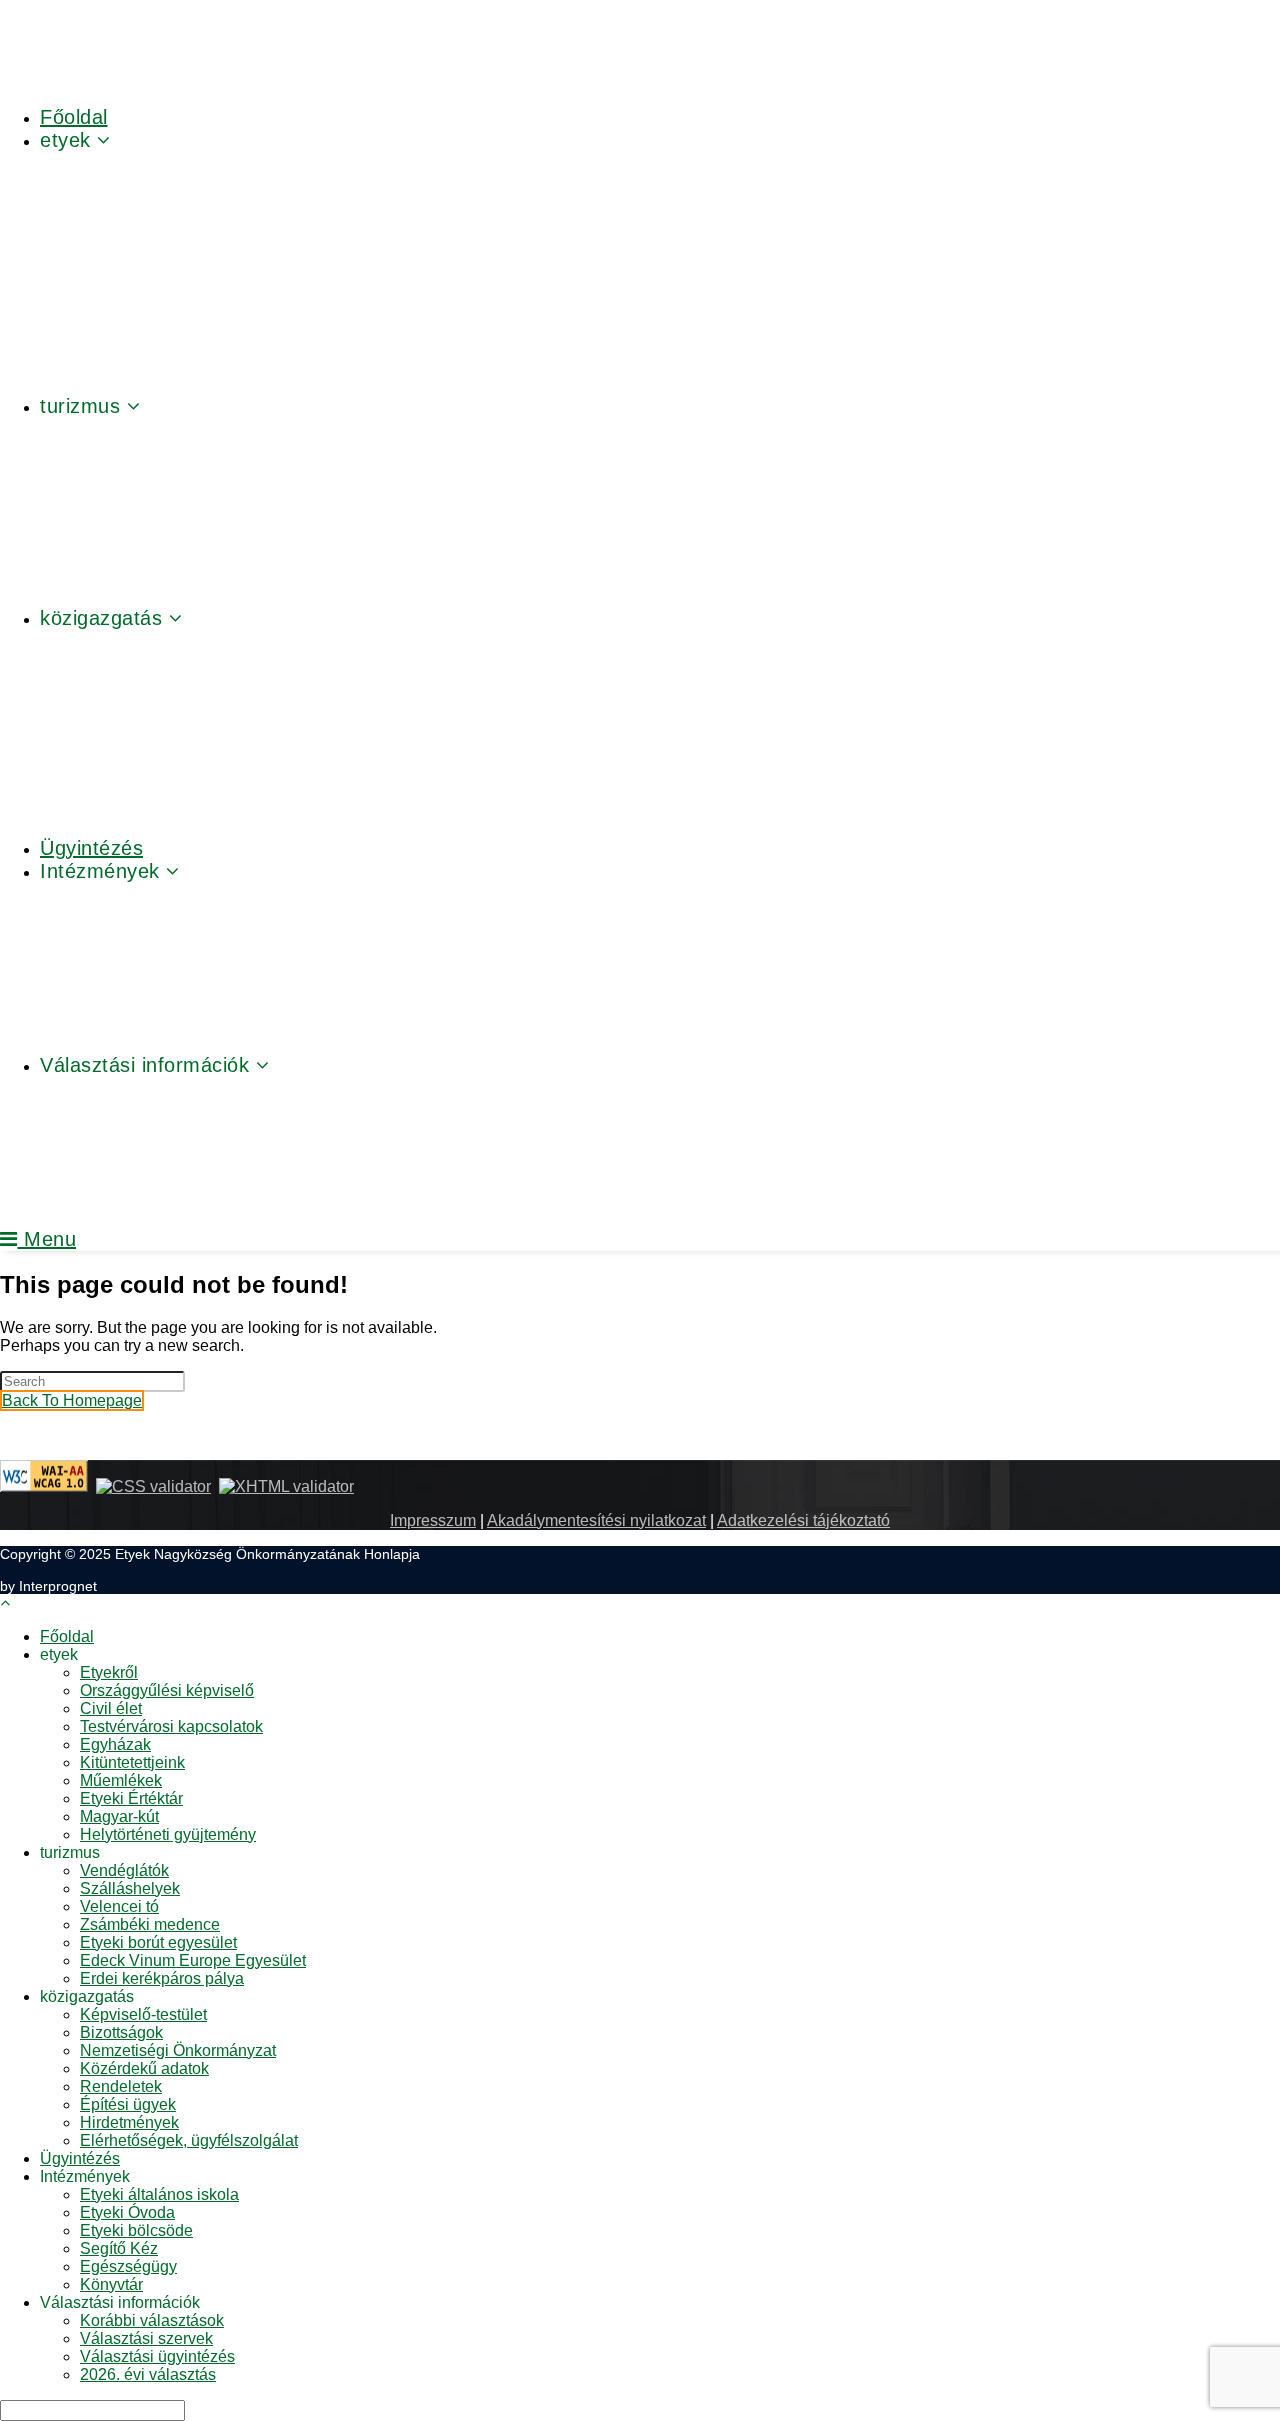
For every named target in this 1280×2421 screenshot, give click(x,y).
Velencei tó (119, 1906)
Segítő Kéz (119, 2248)
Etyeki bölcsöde (136, 2230)
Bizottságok (121, 2032)
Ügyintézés (80, 2158)
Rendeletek (121, 2086)
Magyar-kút (119, 1816)
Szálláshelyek (130, 1888)
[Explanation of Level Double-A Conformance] (44, 1486)
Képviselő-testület (143, 2014)
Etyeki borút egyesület (158, 1942)
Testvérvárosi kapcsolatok (171, 1726)
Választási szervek (146, 2338)
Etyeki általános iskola (159, 2194)
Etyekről (109, 1672)
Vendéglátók (124, 1870)
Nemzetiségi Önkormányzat (178, 2050)
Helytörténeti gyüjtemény (168, 1834)
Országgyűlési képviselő (167, 1690)
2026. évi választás (148, 2374)
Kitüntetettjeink (132, 1762)
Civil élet (111, 1708)
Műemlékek (121, 1780)
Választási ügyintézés (157, 2356)
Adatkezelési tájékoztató (803, 1520)
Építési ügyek (128, 2104)
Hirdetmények (129, 2122)
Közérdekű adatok (144, 2068)
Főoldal (67, 1636)
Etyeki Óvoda (127, 2212)
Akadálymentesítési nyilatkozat (596, 1520)
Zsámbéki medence (150, 1924)
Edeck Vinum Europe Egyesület (193, 1960)
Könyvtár (111, 2284)
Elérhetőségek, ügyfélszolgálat (189, 2140)
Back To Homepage (72, 1400)
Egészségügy (128, 2266)
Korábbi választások (152, 2320)
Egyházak (115, 1744)
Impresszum (433, 1520)
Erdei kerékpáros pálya (162, 1978)
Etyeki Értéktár (131, 1798)
